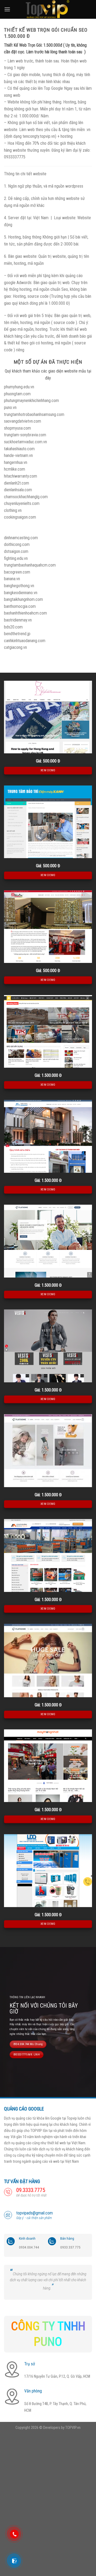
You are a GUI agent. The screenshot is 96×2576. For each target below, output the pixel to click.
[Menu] (7, 9)
